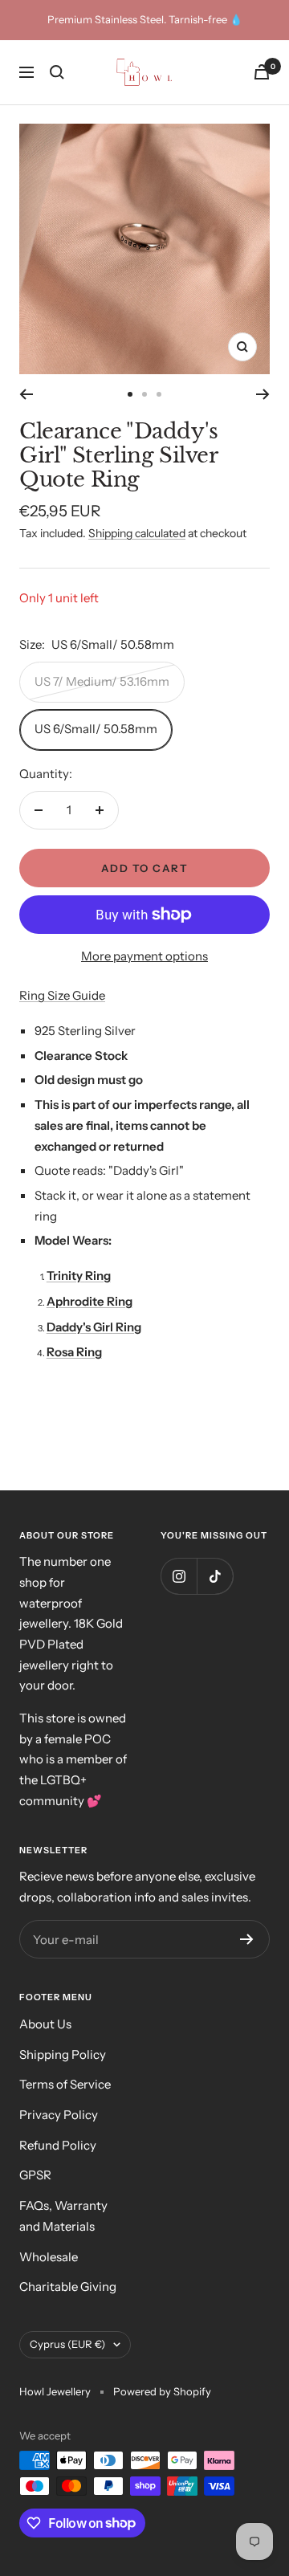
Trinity (66, 1276)
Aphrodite (75, 1301)
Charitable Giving (68, 2287)
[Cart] (262, 72)
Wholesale (49, 2257)
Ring (98, 1276)
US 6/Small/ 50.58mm (96, 729)
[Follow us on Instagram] (179, 1576)
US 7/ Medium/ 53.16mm (102, 681)
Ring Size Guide (62, 995)
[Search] (57, 72)
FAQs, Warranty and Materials (63, 2216)
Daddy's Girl (80, 1327)
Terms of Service (65, 2084)
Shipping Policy (63, 2054)
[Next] (263, 394)
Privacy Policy (59, 2115)
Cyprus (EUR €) (67, 2344)
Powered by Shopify (162, 2391)
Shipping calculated (137, 533)
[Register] (247, 1939)
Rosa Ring (74, 1352)
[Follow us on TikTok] (215, 1576)
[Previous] (26, 394)
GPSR (35, 2175)
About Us (45, 2024)
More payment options (144, 956)
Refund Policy (58, 2145)
